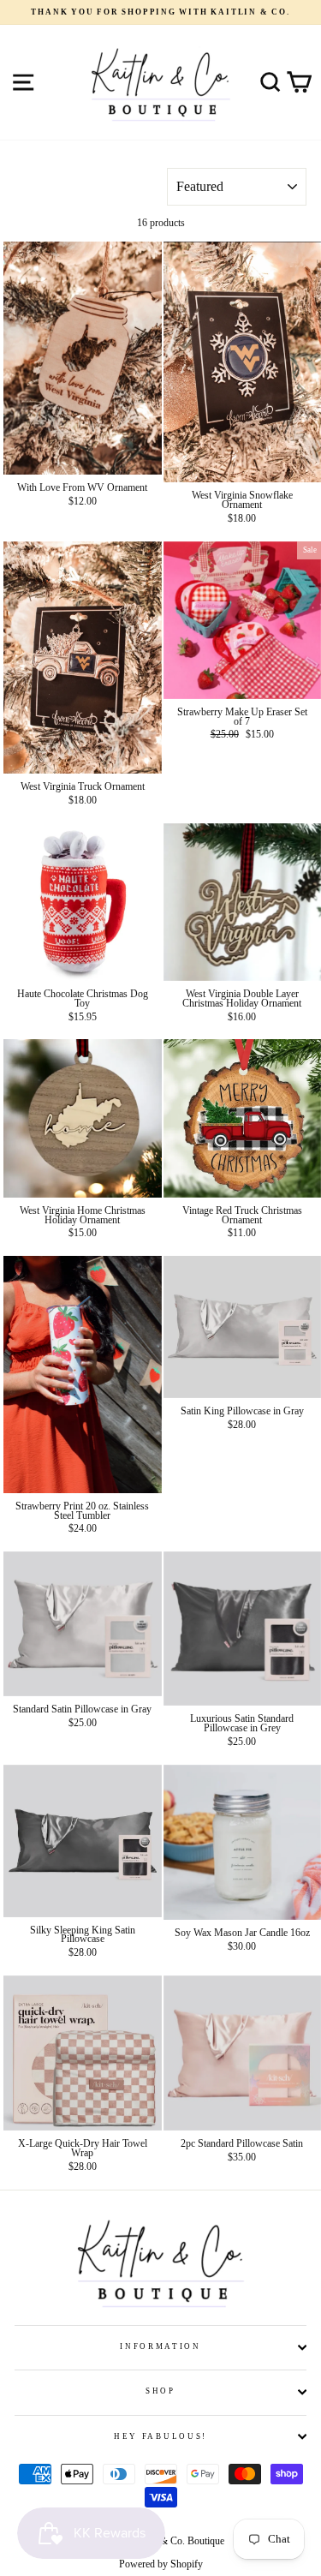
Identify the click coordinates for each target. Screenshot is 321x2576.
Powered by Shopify (161, 2564)
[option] (160, 12)
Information (160, 2346)
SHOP (160, 2391)
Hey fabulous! (160, 2436)
